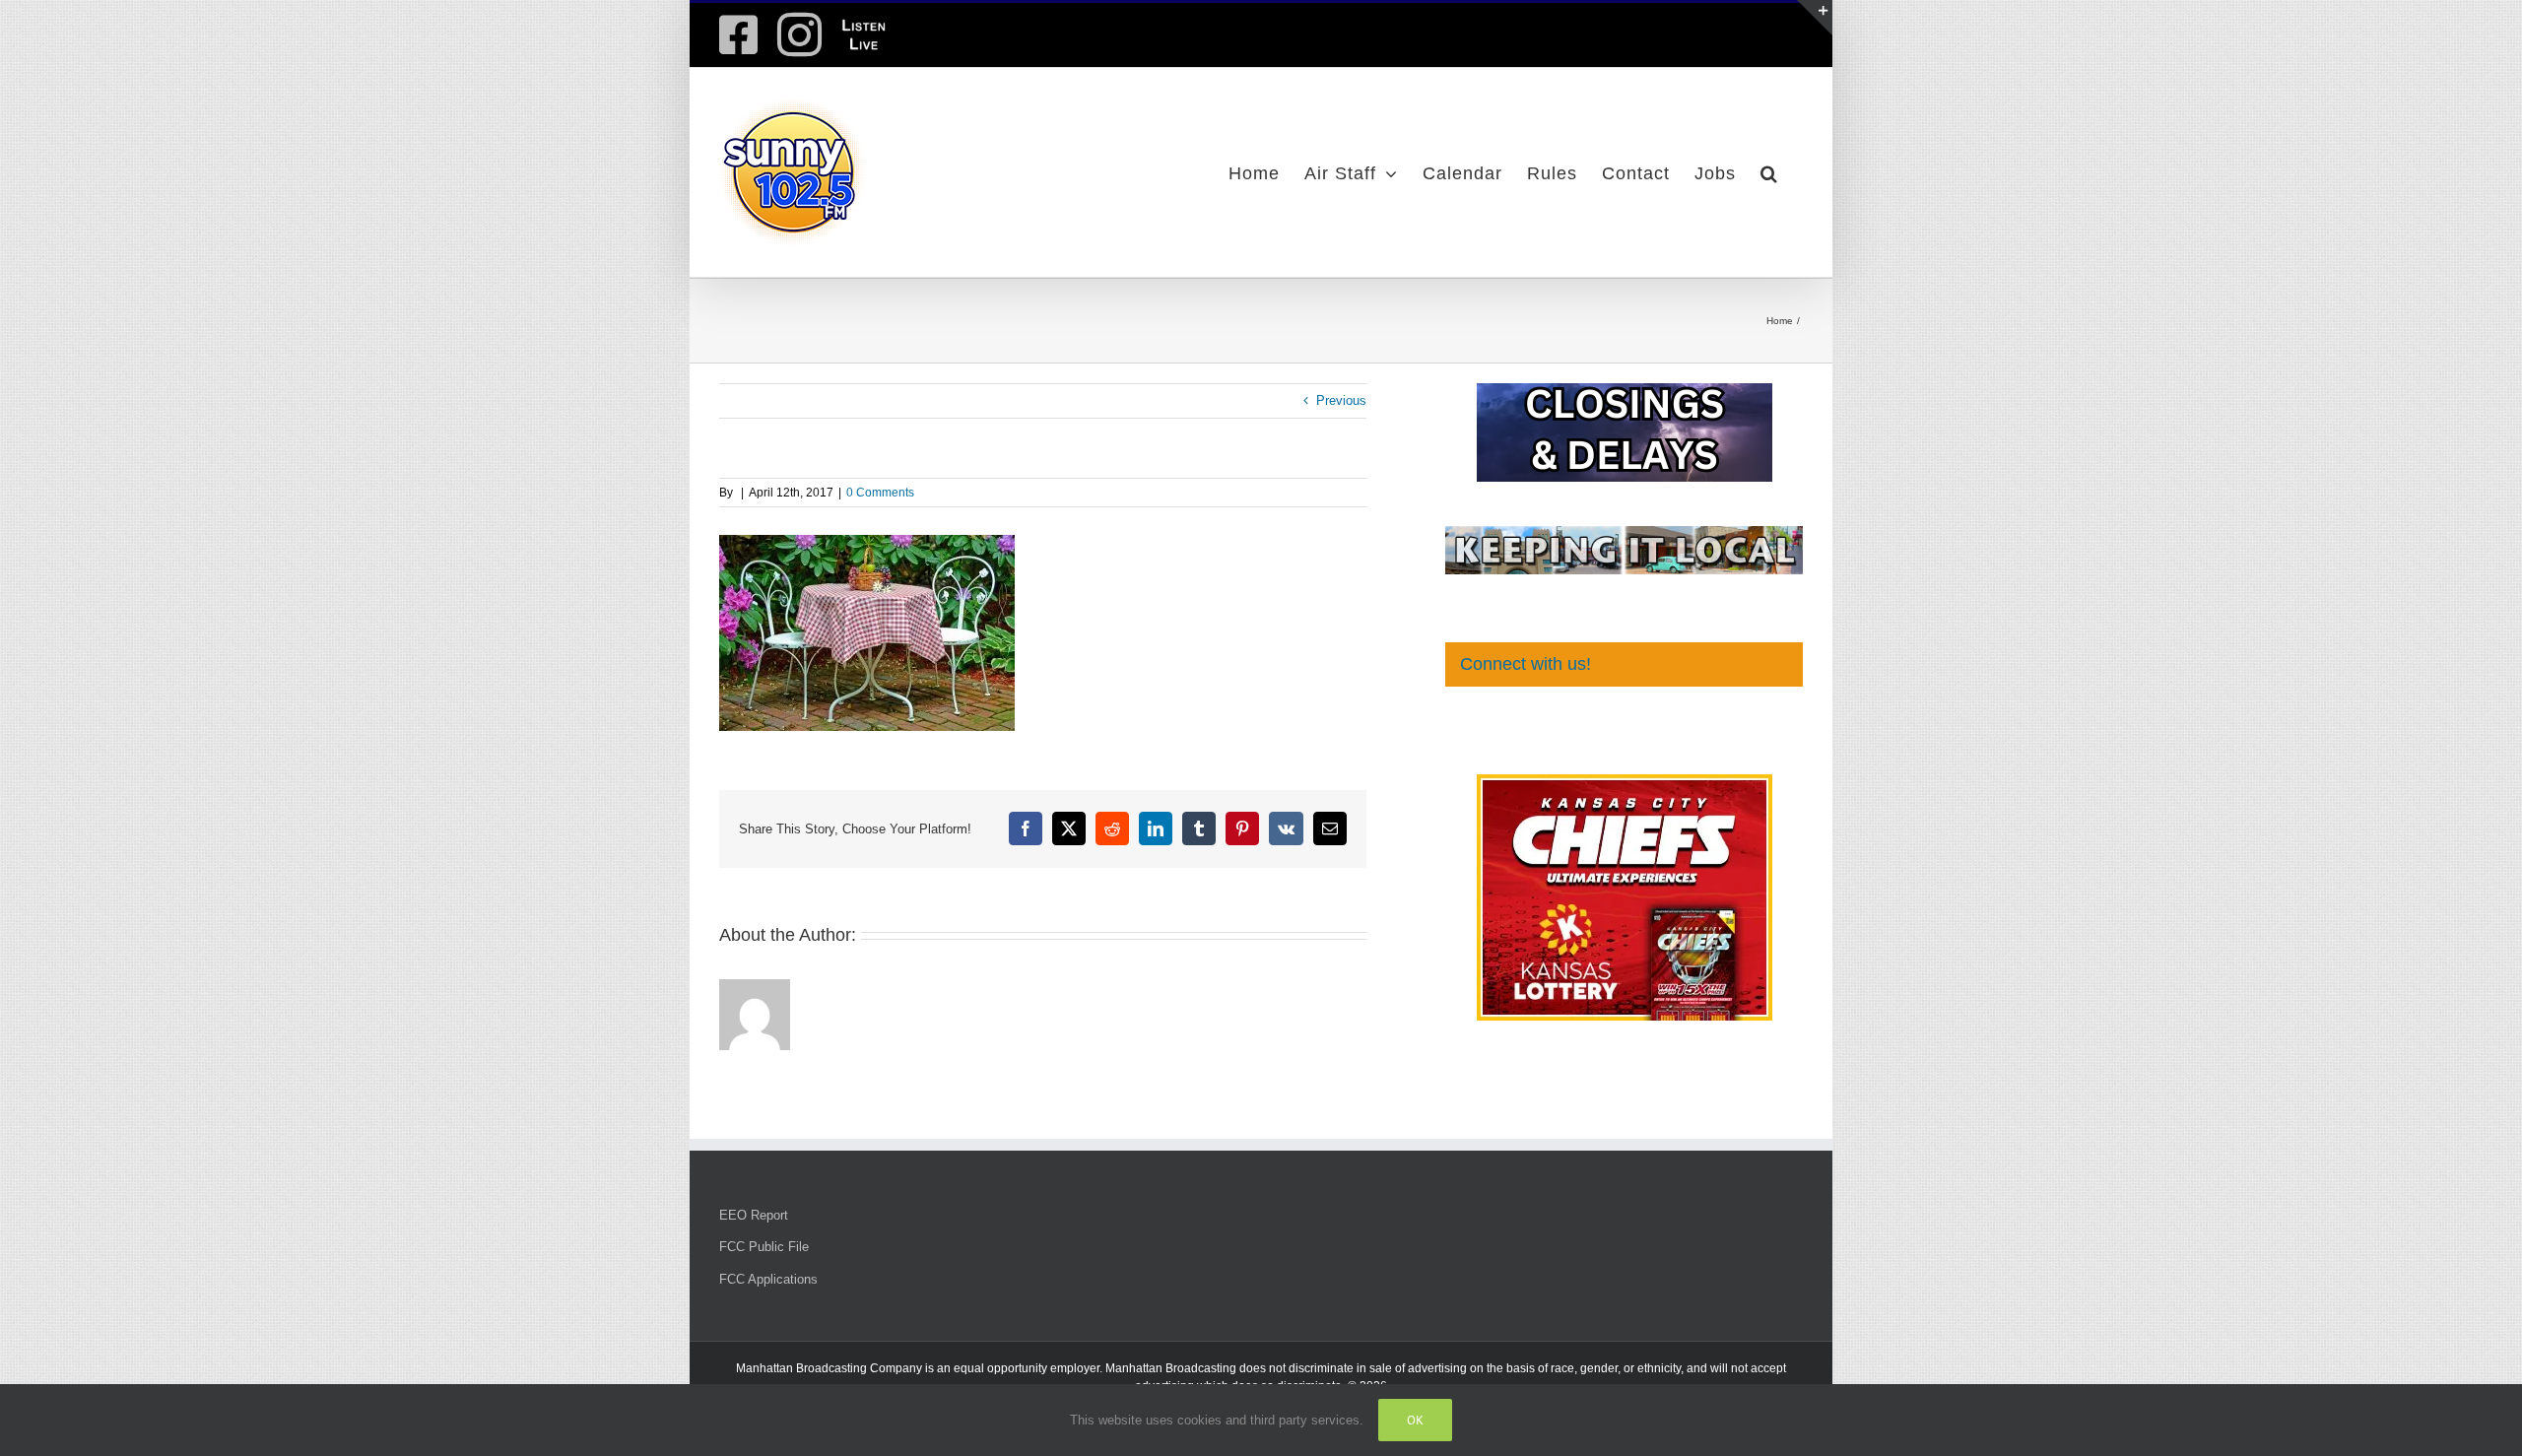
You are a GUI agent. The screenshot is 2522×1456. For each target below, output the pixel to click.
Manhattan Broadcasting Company (829, 1368)
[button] (1769, 172)
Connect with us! (1526, 664)
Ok (1415, 1420)
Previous (1341, 400)
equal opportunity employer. (1028, 1368)
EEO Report (754, 1215)
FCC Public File (764, 1247)
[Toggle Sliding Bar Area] (1815, 18)
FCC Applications (768, 1279)
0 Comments (880, 493)
